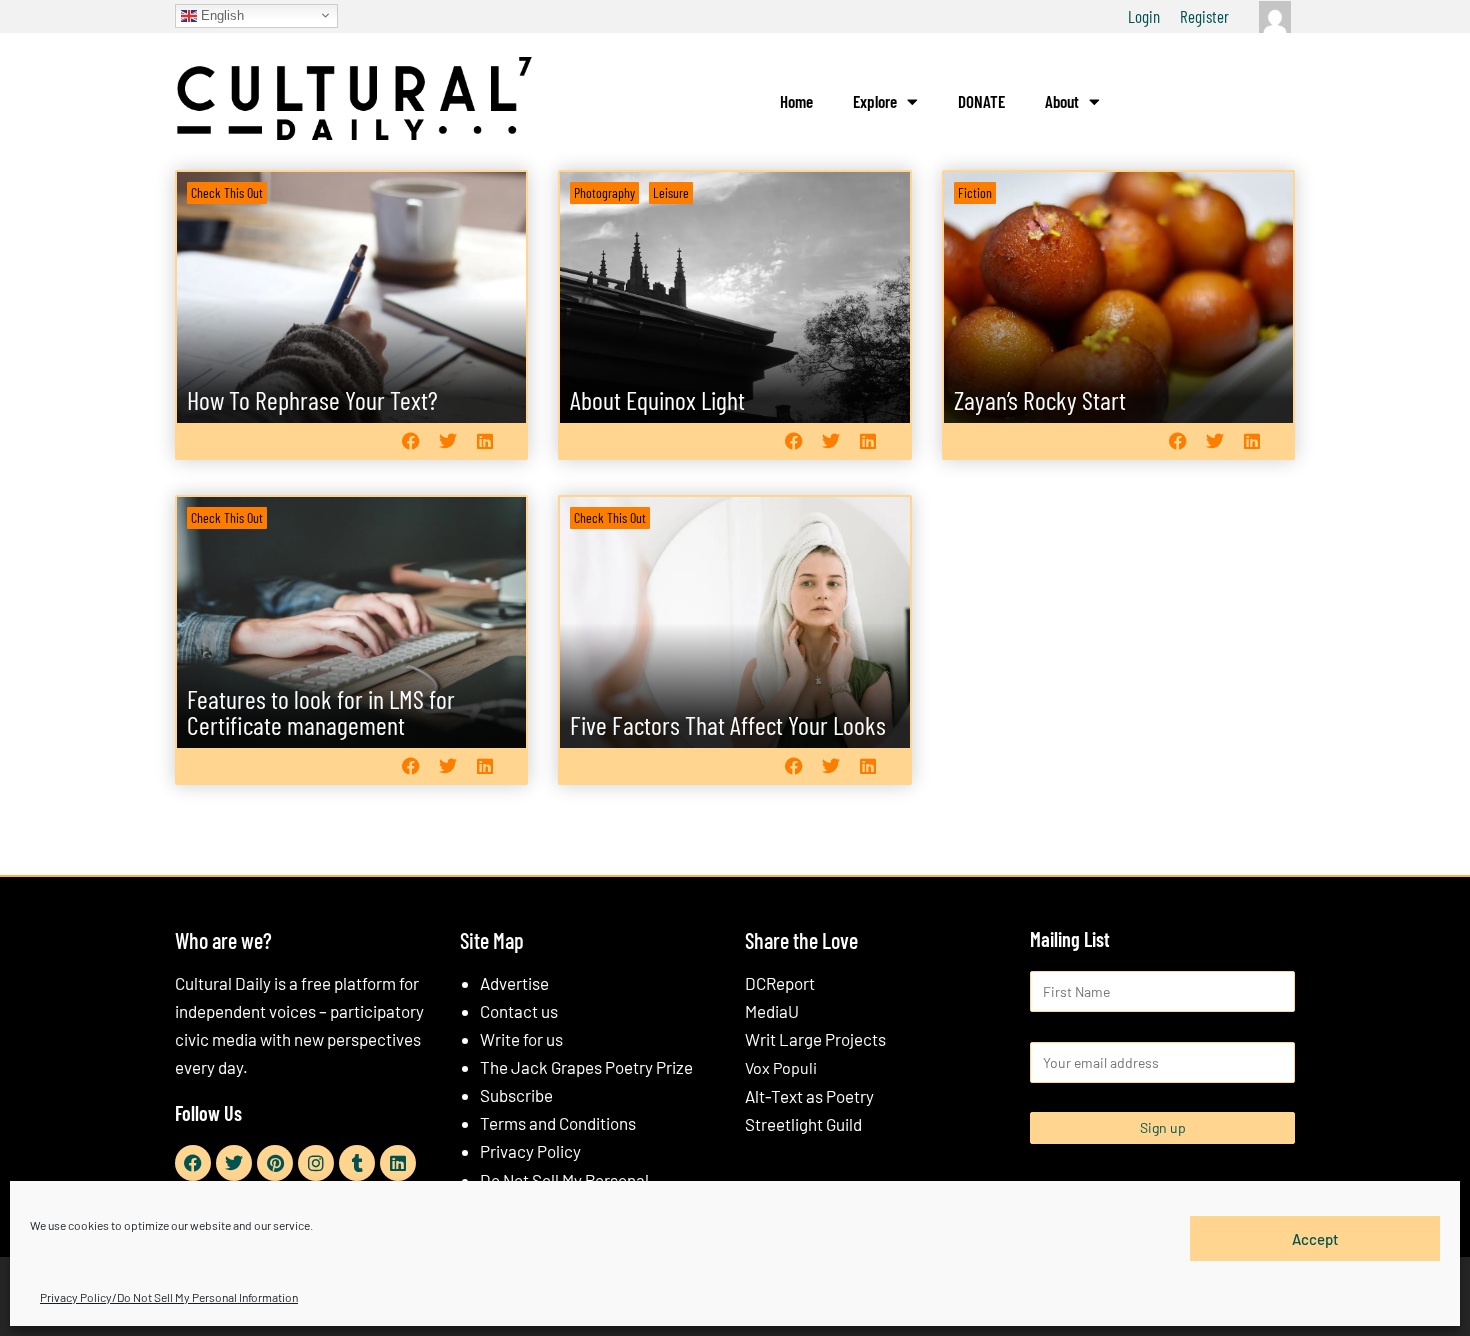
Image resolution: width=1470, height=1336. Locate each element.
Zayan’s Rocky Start (1040, 399)
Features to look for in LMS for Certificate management (321, 711)
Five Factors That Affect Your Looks (728, 724)
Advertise (514, 983)
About (1062, 101)
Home (796, 101)
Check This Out (227, 192)
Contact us (519, 1011)
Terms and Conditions (558, 1123)
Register (1204, 16)
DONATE (981, 101)
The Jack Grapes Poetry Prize (586, 1067)
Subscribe (516, 1095)
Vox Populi (781, 1067)
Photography (604, 192)
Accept (1315, 1238)
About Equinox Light (657, 399)
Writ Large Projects (815, 1039)
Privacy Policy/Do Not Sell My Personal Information (169, 1297)
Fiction (975, 192)
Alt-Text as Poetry (809, 1096)
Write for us (521, 1039)
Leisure (671, 192)
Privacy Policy (530, 1151)
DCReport (780, 983)
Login (1144, 16)
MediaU (772, 1011)
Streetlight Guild (803, 1124)
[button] (410, 440)
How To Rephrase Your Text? (312, 399)
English (220, 14)
